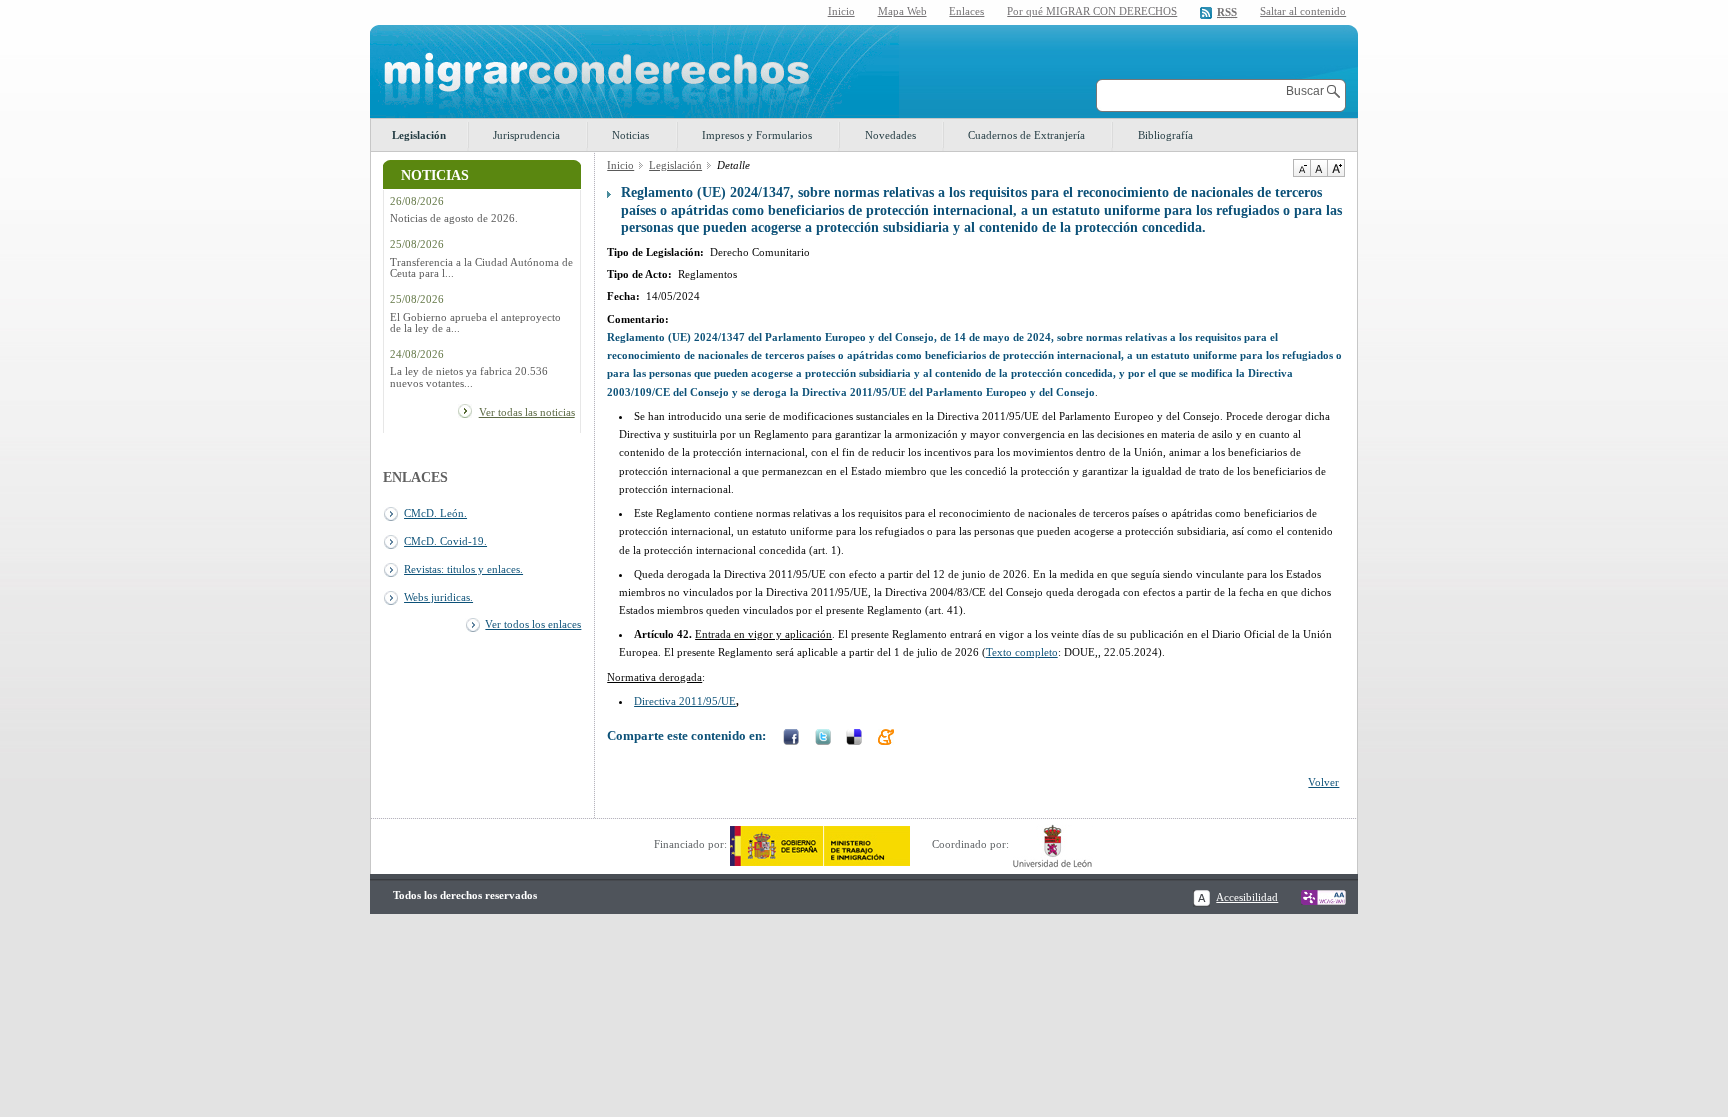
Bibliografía (1165, 135)
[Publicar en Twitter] (825, 739)
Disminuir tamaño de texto (1301, 168)
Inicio (841, 11)
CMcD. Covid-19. (445, 541)
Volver (1323, 782)
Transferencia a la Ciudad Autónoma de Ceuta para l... (481, 268)
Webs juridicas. (438, 597)
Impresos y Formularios (757, 135)
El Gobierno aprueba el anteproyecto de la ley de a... (475, 323)
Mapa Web (902, 11)
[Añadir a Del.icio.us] (856, 739)
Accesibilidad (1247, 897)
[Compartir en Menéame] (888, 739)
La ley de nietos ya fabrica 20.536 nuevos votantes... (469, 377)
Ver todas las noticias (527, 412)
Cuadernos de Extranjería (1026, 135)
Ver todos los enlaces (533, 624)
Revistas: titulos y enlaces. (463, 569)
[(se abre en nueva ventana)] (820, 844)
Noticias (630, 135)
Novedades (890, 135)
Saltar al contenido (1303, 11)
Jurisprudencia (526, 135)
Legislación (419, 135)
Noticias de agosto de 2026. (454, 218)
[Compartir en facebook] (793, 739)
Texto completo (1022, 652)
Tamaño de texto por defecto (1318, 168)
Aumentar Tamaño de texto (1336, 168)
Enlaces (966, 11)
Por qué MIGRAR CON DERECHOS (1092, 11)
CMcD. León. (435, 513)
